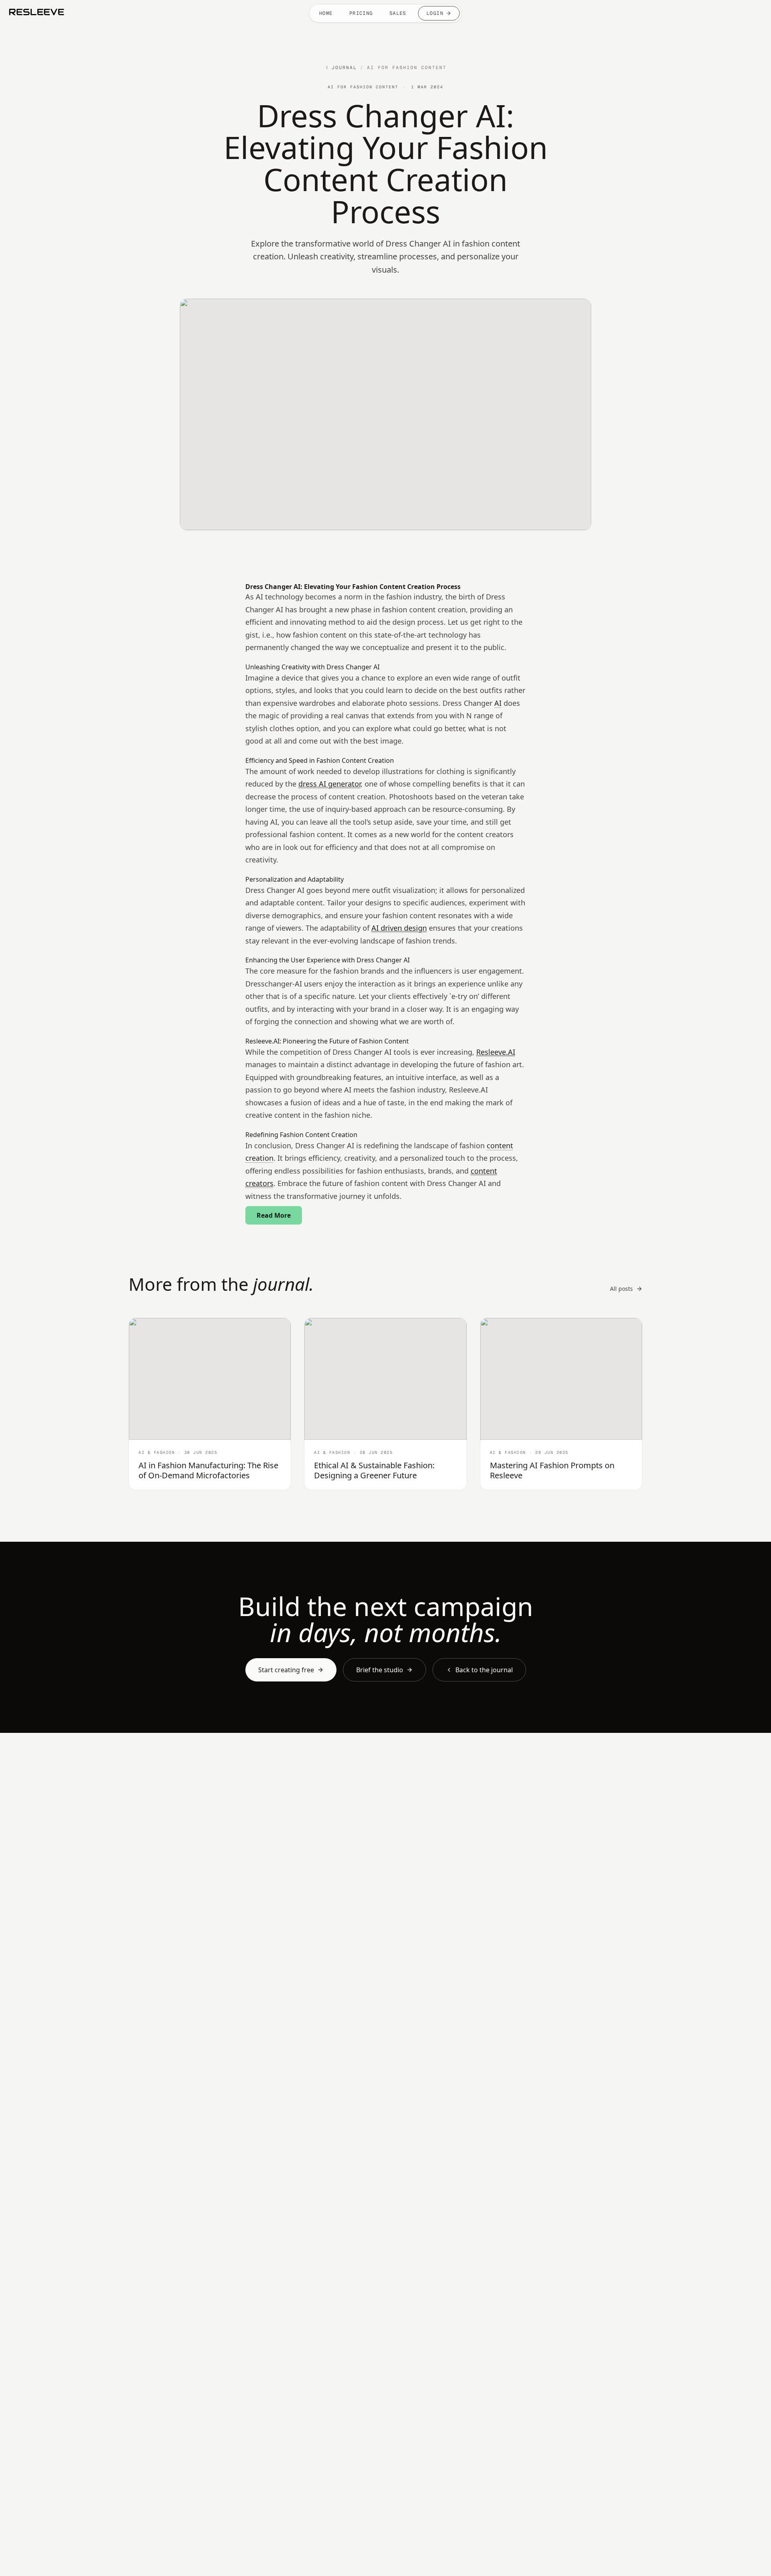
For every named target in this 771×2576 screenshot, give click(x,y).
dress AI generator (329, 784)
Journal (344, 67)
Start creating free (286, 1670)
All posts (621, 1289)
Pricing (361, 13)
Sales (398, 13)
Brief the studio (380, 1670)
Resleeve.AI (496, 1052)
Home (326, 13)
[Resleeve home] (37, 12)
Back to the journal (484, 1670)
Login (435, 13)
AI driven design (399, 928)
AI (498, 703)
